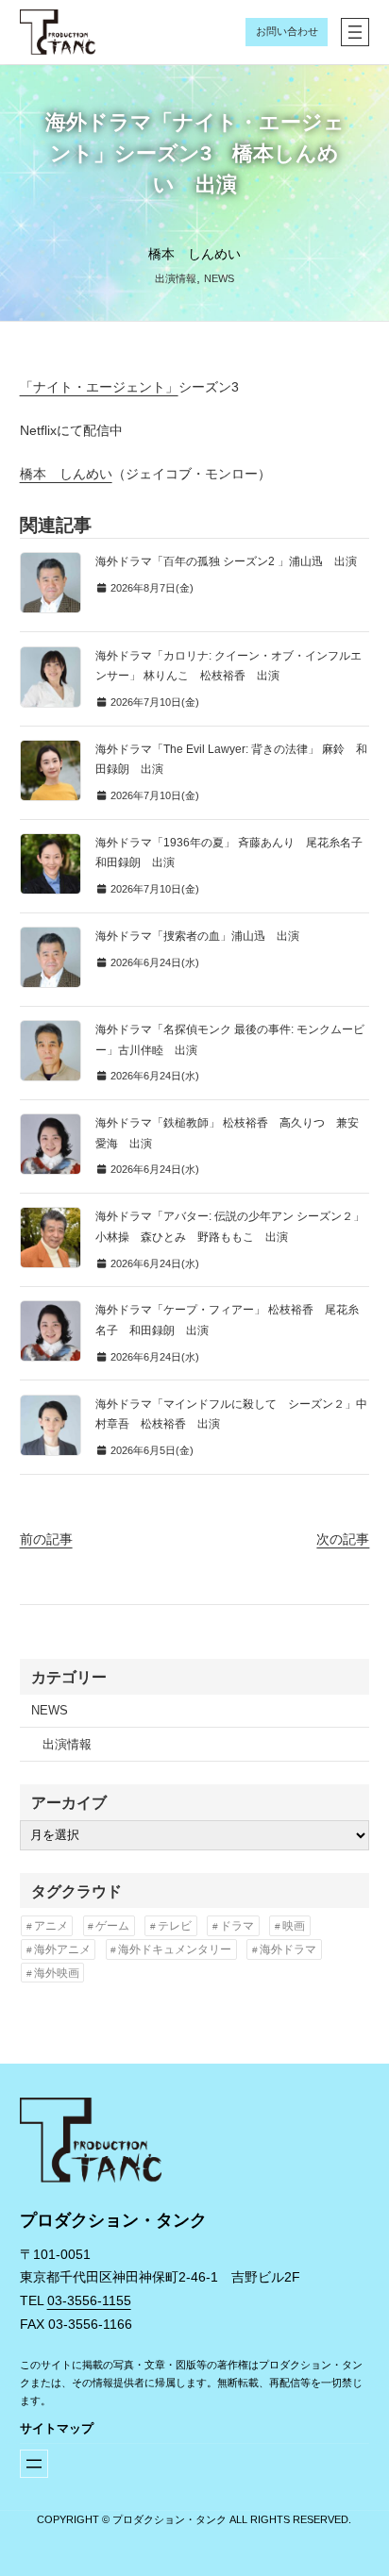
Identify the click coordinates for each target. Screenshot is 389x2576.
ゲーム (112, 1926)
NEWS (219, 278)
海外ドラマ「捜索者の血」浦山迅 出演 (197, 936)
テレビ (175, 1926)
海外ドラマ (288, 1949)
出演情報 (176, 278)
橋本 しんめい (66, 474)
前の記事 (46, 1539)
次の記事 (343, 1539)
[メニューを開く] (355, 32)
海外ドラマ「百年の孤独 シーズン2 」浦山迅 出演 (226, 561)
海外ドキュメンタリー (175, 1949)
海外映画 (57, 1973)
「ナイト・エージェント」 (99, 387)
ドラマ (237, 1926)
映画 (294, 1926)
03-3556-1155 (89, 2300)
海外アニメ (62, 1949)
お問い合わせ (287, 31)
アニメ (51, 1926)
